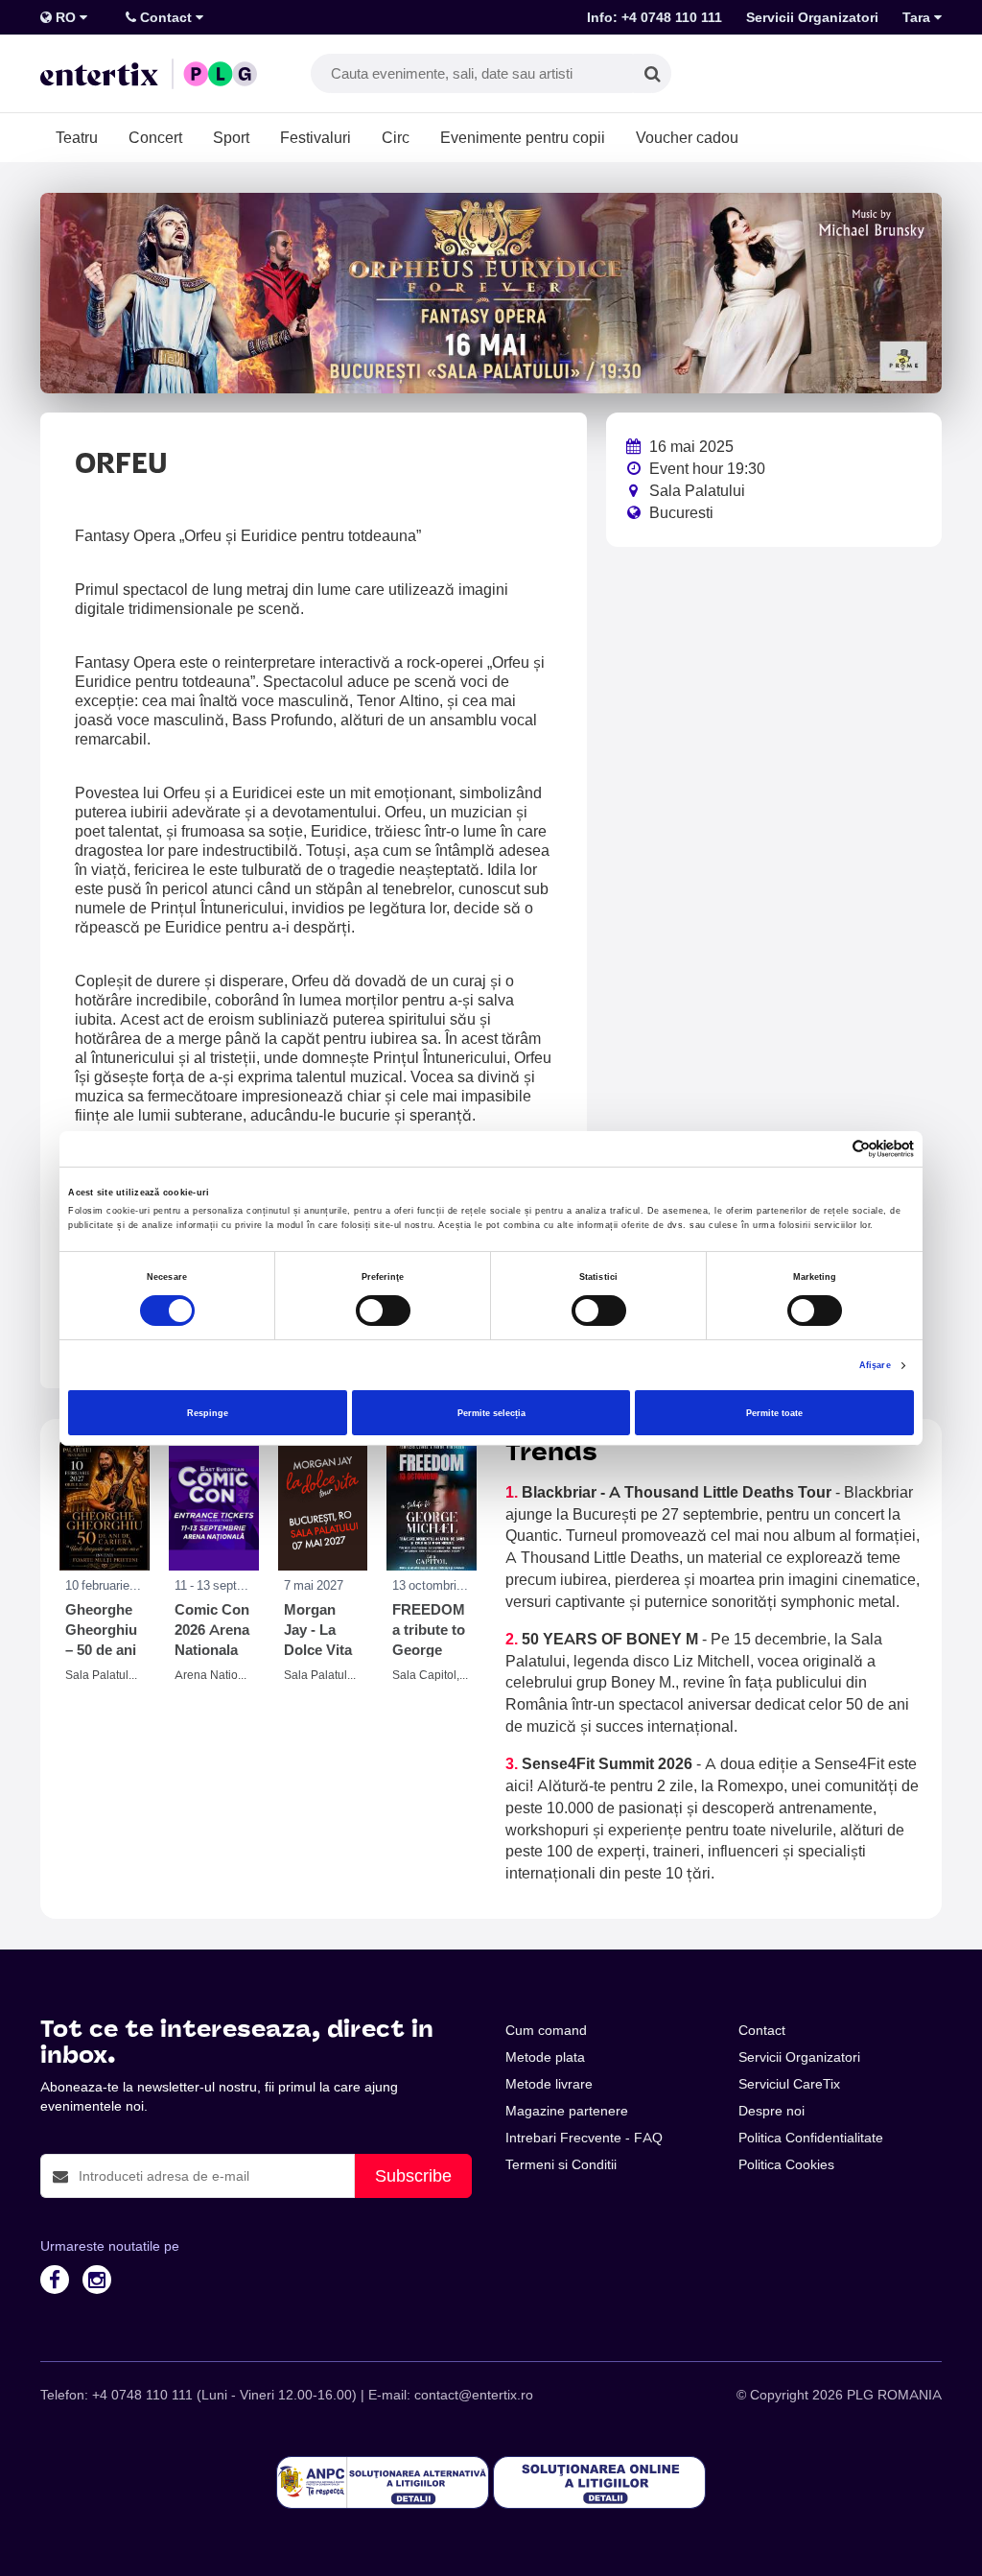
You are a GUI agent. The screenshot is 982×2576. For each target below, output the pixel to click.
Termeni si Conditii (561, 2164)
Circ (396, 137)
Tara (918, 17)
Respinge (208, 1413)
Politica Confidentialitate (811, 2138)
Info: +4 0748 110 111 (655, 17)
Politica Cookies (786, 2164)
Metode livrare (549, 2084)
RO (66, 17)
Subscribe (413, 2175)
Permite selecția (491, 1413)
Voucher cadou (687, 137)
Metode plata (545, 2057)
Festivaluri (316, 137)
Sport (231, 137)
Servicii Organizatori (812, 17)
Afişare (875, 1365)
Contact (166, 17)
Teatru (77, 137)
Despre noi (772, 2111)
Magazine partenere (567, 2111)
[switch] (383, 1311)
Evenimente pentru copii (523, 137)
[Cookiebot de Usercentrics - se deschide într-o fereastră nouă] (830, 1149)
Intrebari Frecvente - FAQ (584, 2138)
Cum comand (546, 2030)
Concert (155, 137)
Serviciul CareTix (789, 2084)
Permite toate (774, 1413)
